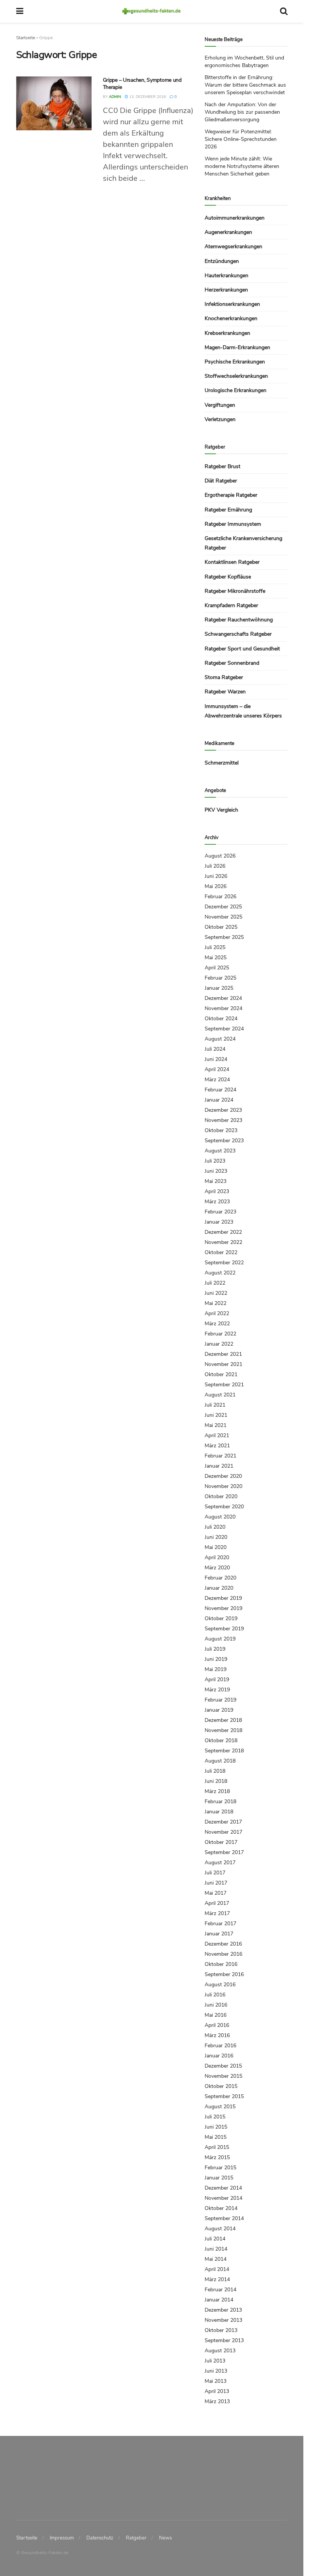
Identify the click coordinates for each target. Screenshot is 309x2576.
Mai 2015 (216, 2137)
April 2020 (217, 1557)
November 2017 (223, 1832)
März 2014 (217, 2279)
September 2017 (224, 1852)
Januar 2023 (219, 1222)
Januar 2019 (219, 1710)
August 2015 (220, 2107)
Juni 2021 (216, 1415)
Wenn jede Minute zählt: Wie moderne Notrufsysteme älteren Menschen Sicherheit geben (242, 166)
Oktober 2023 (221, 1130)
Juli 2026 (215, 866)
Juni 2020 (216, 1537)
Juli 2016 (215, 1995)
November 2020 (223, 1486)
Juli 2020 (215, 1527)
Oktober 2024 (221, 1019)
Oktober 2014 (221, 2208)
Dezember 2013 (223, 2310)
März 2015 (217, 2157)
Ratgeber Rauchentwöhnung (239, 620)
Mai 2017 (216, 1893)
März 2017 (217, 1913)
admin (115, 97)
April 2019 (217, 1679)
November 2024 (223, 1008)
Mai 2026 (216, 886)
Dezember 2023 (223, 1110)
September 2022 (224, 1263)
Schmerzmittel (222, 763)
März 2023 (217, 1202)
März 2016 (217, 2035)
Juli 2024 (215, 1049)
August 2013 (220, 2351)
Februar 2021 (220, 1456)
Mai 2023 (216, 1181)
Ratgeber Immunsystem (233, 524)
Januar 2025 (219, 988)
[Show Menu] (20, 11)
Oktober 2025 (221, 927)
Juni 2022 (216, 1293)
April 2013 (217, 2391)
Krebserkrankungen (227, 333)
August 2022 (220, 1273)
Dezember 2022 (223, 1232)
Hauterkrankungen (226, 275)
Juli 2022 (215, 1283)
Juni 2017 (216, 1883)
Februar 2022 (220, 1334)
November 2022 (223, 1242)
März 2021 (217, 1446)
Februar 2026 (220, 897)
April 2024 (217, 1069)
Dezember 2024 (223, 998)
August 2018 (220, 1761)
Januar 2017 (219, 1934)
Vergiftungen (220, 405)
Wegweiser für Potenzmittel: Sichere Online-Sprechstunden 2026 (241, 139)
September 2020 (224, 1507)
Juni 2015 (216, 2127)
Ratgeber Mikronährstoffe (235, 591)
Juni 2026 (216, 876)
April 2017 (217, 1903)
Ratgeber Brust (223, 466)
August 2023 (220, 1151)
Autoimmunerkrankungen (235, 218)
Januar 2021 (219, 1466)
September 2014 (224, 2218)
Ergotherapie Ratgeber (231, 495)
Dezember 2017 (223, 1822)
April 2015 (217, 2147)
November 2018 (223, 1730)
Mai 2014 (216, 2259)
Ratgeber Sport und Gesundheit (242, 649)
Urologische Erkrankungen (236, 390)
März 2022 (217, 1324)
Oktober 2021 (221, 1374)
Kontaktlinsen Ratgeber (232, 562)
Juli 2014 (215, 2239)
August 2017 (220, 1863)
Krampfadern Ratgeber (231, 605)
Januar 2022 (219, 1344)
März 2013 (217, 2401)
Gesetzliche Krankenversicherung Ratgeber (243, 543)
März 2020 (217, 1568)
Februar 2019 (220, 1700)
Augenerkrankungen (228, 232)
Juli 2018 (215, 1771)
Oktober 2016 (221, 1964)
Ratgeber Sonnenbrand (232, 663)
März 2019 (217, 1690)
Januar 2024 (219, 1100)
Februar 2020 (220, 1578)
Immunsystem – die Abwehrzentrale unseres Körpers (243, 711)
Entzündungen (222, 261)
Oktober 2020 (221, 1496)
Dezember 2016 (223, 1944)
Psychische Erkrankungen (235, 362)
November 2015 (223, 2076)
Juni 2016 (216, 2005)
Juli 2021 (215, 1405)
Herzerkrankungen (226, 290)
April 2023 (217, 1191)
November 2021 (223, 1364)
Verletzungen (220, 419)
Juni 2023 (216, 1171)
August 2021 (220, 1395)
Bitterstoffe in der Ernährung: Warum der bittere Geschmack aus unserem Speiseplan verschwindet (245, 85)
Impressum (62, 2538)
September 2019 (224, 1629)
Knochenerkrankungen (231, 318)
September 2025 (224, 937)
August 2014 (220, 2229)
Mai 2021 (216, 1425)
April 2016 (217, 2025)
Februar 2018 (220, 1802)
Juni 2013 (216, 2371)
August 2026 (220, 856)
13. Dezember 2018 (147, 97)
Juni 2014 (216, 2249)
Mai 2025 (216, 958)
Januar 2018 (219, 1812)
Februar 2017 (220, 1924)
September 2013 (224, 2340)
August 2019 (220, 1639)
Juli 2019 (215, 1649)
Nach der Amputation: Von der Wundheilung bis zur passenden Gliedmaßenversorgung (242, 112)
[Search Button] (284, 11)
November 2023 (223, 1120)
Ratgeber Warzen (225, 692)
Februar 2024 (220, 1090)
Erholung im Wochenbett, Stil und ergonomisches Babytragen (244, 62)
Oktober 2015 (221, 2086)
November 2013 (223, 2320)
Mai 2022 (216, 1303)
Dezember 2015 (223, 2066)
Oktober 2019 (221, 1618)
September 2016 (224, 1974)
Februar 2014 (220, 2290)
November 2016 (223, 1954)
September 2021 (224, 1385)
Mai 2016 (216, 2015)
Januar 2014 (219, 2300)
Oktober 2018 (221, 1740)
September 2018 (224, 1751)
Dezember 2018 (223, 1720)
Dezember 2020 (223, 1476)
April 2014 (217, 2269)
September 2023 (224, 1141)
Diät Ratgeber (221, 481)
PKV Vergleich (221, 810)
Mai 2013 (216, 2381)
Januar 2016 (219, 2056)
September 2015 (224, 2096)
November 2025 (223, 917)
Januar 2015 (219, 2178)
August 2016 (220, 1985)
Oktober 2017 (221, 1842)
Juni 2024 (216, 1059)
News (165, 2538)
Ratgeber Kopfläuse (228, 577)
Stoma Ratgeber (224, 677)
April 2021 (217, 1435)
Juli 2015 (215, 2117)
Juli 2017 (215, 1873)
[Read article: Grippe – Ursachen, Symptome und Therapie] (54, 103)
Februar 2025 (220, 978)
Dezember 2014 (223, 2188)
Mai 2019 (216, 1669)
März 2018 (217, 1791)
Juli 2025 (215, 947)
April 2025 (217, 968)
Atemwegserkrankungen (233, 246)
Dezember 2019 (223, 1598)
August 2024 (220, 1039)
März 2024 (217, 1080)
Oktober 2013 (221, 2330)
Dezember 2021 (223, 1354)
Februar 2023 (220, 1212)
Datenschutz (100, 2538)
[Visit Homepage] (152, 11)
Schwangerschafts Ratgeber (238, 634)
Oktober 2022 (221, 1252)
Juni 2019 (216, 1659)
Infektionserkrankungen (232, 304)
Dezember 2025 (223, 907)
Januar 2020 (219, 1588)
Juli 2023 (215, 1161)
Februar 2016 (220, 2046)
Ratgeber (136, 2538)
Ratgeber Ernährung (228, 510)
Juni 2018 (216, 1781)
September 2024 (224, 1029)
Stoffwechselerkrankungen (236, 376)
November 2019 (223, 1608)
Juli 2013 (215, 2361)
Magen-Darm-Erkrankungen (237, 347)
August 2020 (220, 1517)
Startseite (26, 38)
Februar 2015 (220, 2168)
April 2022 (217, 1313)
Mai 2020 (216, 1547)
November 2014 (223, 2198)
